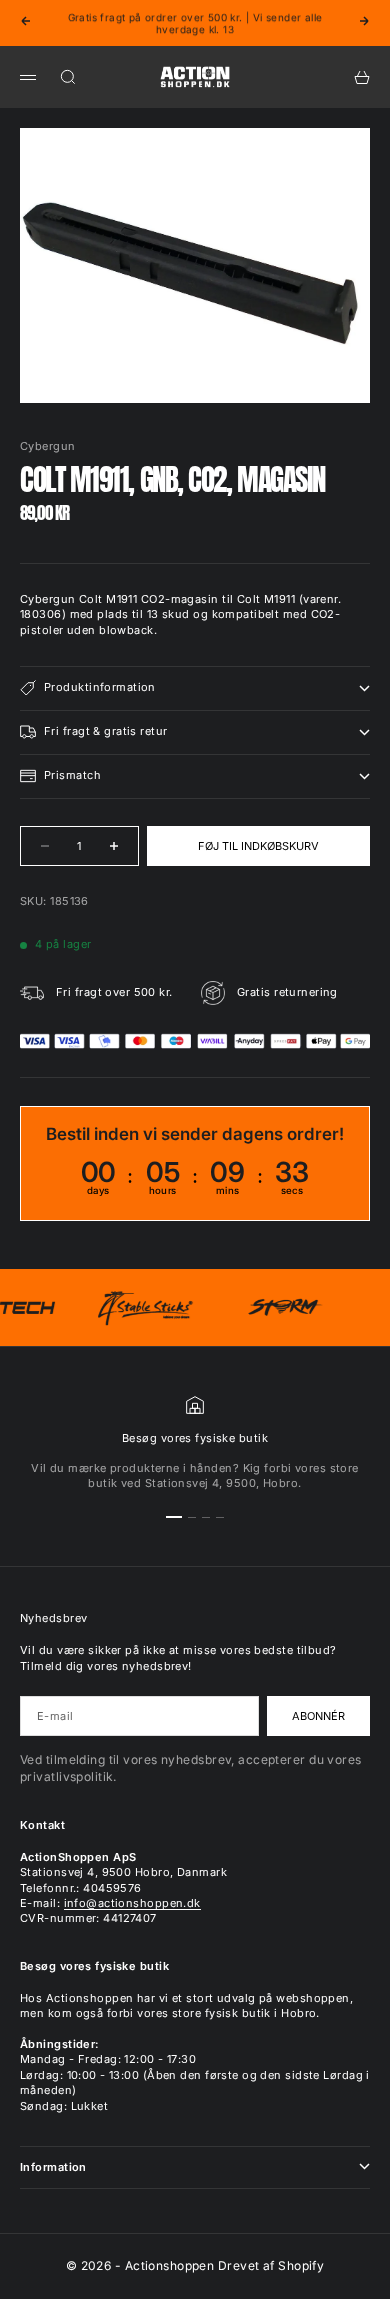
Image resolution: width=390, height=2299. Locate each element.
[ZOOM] (342, 375)
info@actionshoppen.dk (132, 1903)
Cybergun (48, 446)
